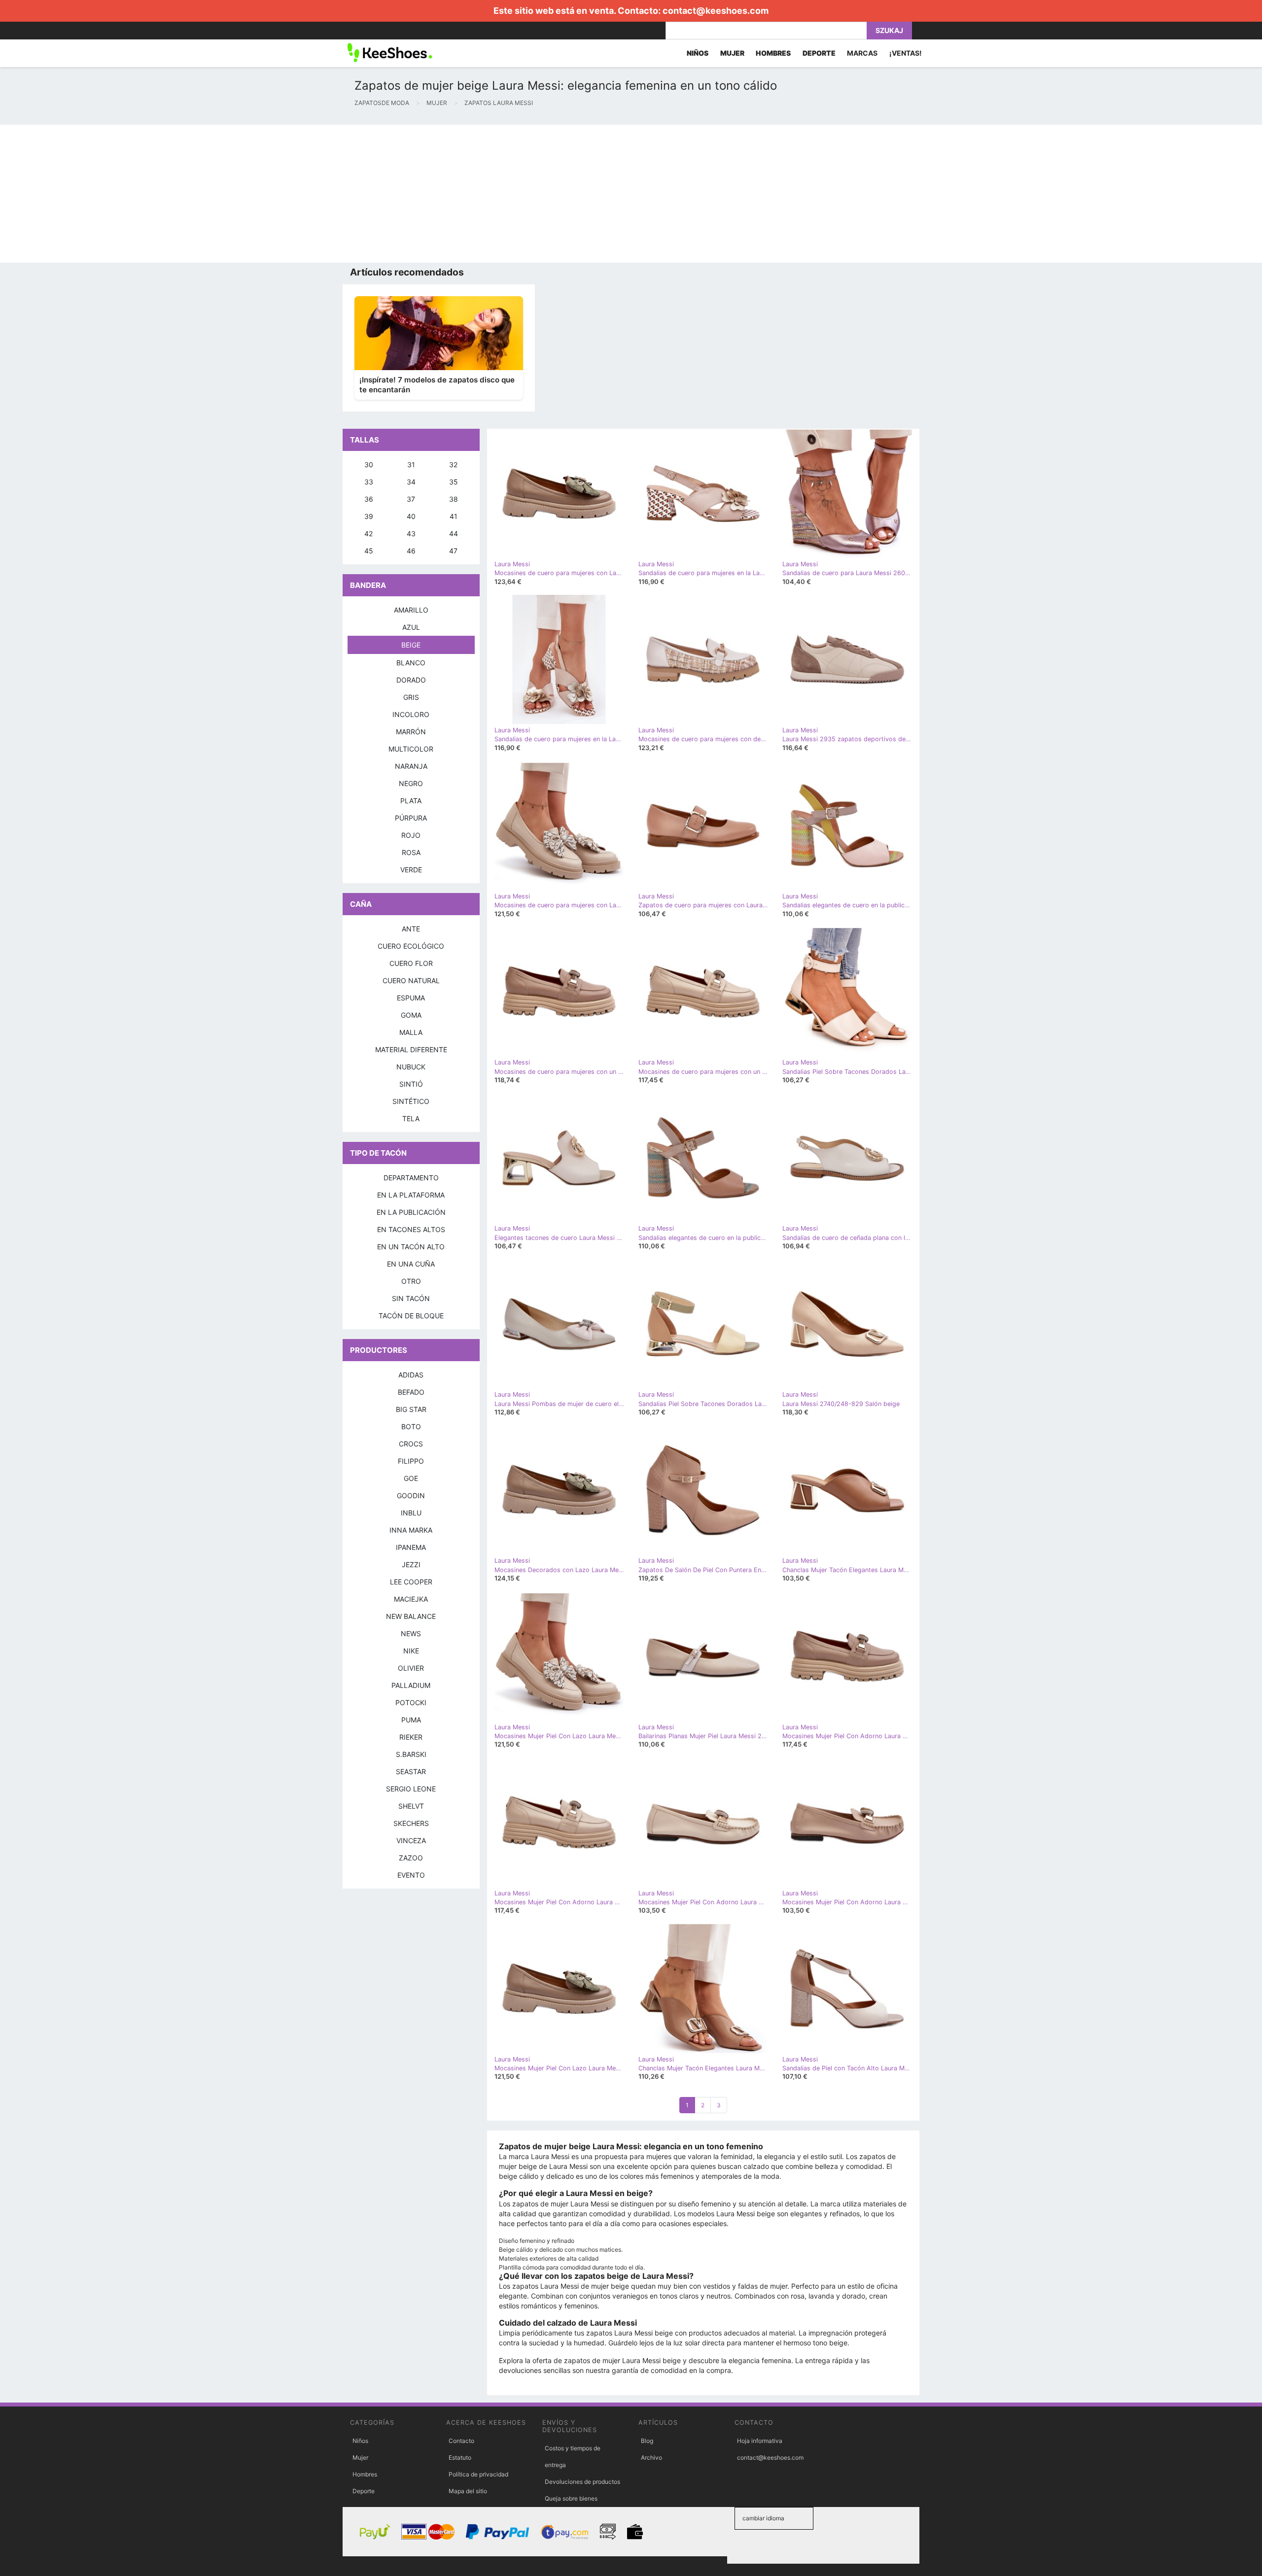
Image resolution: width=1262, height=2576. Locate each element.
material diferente (411, 1049)
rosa (411, 852)
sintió (411, 1084)
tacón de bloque (411, 1316)
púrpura (411, 818)
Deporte (364, 2491)
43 (411, 533)
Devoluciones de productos (582, 2482)
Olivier (411, 1668)
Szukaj (889, 30)
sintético (411, 1101)
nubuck (411, 1067)
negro (411, 783)
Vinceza (411, 1840)
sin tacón (411, 1298)
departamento (411, 1178)
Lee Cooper (411, 1582)
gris (411, 697)
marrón (411, 732)
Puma (411, 1720)
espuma (411, 998)
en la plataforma (411, 1195)
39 (369, 516)
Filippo (411, 1461)
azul (411, 627)
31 (411, 464)
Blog (647, 2441)
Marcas (862, 53)
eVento (411, 1875)
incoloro (411, 714)
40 (411, 516)
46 (411, 551)
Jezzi (411, 1564)
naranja (411, 766)
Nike (411, 1651)
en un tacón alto (411, 1247)
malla (411, 1032)
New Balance (411, 1616)
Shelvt (411, 1806)
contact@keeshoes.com (716, 11)
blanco (411, 663)
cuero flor (411, 963)
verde (411, 870)
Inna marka (411, 1530)
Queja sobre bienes (571, 2498)
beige (411, 645)
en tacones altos (411, 1229)
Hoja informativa (760, 2441)
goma (411, 1015)
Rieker (411, 1737)
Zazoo (411, 1858)
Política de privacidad (478, 2474)
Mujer (360, 2457)
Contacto (461, 2441)
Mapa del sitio (468, 2491)
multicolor (411, 749)
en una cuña (411, 1264)
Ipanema (411, 1547)
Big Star (411, 1409)
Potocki (411, 1702)
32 (453, 464)
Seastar (411, 1771)
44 (454, 533)
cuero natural (411, 980)
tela (411, 1118)
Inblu (411, 1513)
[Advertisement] (296, 194)
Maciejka (411, 1599)
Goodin (411, 1495)
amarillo (411, 610)
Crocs (411, 1444)
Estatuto (460, 2457)
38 (454, 499)
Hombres (365, 2474)
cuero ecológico (411, 946)
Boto (411, 1426)
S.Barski (411, 1754)
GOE (411, 1478)
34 (411, 482)
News (411, 1633)
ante (411, 929)
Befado (411, 1392)
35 (454, 482)
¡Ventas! (906, 53)
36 (369, 499)
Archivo (651, 2457)
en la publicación (411, 1212)
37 (411, 499)
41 (454, 516)
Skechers (411, 1823)
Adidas (411, 1375)
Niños (360, 2441)
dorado (411, 680)
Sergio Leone (411, 1789)
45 (369, 551)
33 (369, 482)
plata (411, 801)
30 (369, 464)
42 (368, 533)
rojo (411, 835)
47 (453, 551)
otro (411, 1281)
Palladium (411, 1685)
